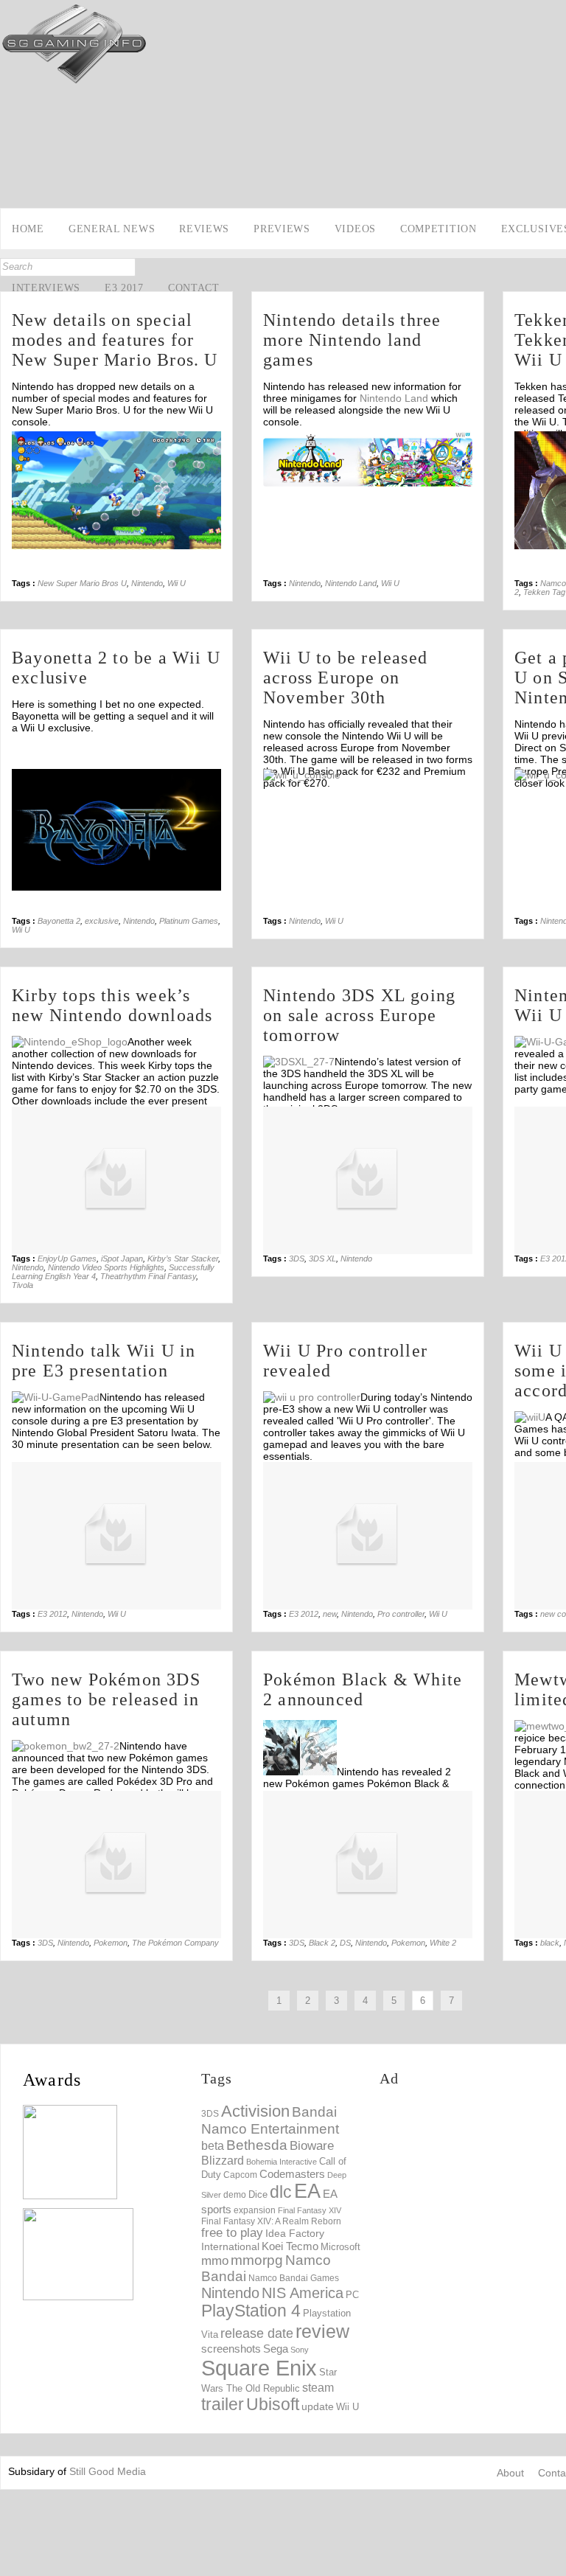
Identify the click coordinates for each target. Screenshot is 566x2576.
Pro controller (401, 1614)
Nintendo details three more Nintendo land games (352, 340)
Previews (282, 229)
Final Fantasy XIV (310, 2210)
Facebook (13, 167)
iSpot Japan (122, 1259)
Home (28, 229)
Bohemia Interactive (282, 2162)
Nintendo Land (394, 398)
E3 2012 (52, 1614)
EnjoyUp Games (67, 1259)
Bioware (312, 2146)
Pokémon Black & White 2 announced (363, 1689)
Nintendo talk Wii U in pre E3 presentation (104, 1361)
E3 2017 (124, 288)
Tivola (22, 1285)
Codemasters (292, 2174)
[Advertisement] (473, 2194)
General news (112, 229)
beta (213, 2146)
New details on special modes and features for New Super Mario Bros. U (115, 340)
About (510, 2473)
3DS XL (322, 1259)
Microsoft (340, 2247)
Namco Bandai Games (294, 2278)
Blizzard (223, 2160)
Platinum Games (189, 921)
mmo (215, 2261)
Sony (300, 2350)
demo (235, 2194)
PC (352, 2295)
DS (345, 1943)
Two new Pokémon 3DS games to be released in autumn (106, 1699)
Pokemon (111, 1943)
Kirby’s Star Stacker (183, 1259)
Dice (258, 2194)
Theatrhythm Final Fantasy (148, 1276)
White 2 (443, 1943)
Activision (255, 2111)
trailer (223, 2404)
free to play (232, 2233)
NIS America (303, 2293)
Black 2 (322, 1943)
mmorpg (257, 2260)
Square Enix (259, 2368)
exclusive (102, 921)
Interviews (46, 288)
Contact (194, 288)
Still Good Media (108, 2471)
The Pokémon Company (175, 1943)
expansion (255, 2210)
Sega (276, 2349)
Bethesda (257, 2145)
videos (355, 229)
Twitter (13, 189)
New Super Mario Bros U (82, 583)
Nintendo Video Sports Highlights (106, 1267)
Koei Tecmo (290, 2246)
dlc (281, 2192)
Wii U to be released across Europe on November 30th (345, 678)
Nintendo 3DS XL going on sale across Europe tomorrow (359, 1015)
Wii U (177, 583)
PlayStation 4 (251, 2311)
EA (307, 2191)
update (318, 2406)
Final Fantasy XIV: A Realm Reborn (271, 2221)
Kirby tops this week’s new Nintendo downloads (112, 1005)
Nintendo (147, 583)
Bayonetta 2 (59, 921)
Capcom (240, 2175)
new (330, 1614)
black (550, 1943)
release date (257, 2333)
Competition (439, 229)
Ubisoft (273, 2405)
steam (318, 2387)
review (322, 2331)
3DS (297, 1259)
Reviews (204, 229)
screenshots (231, 2349)
